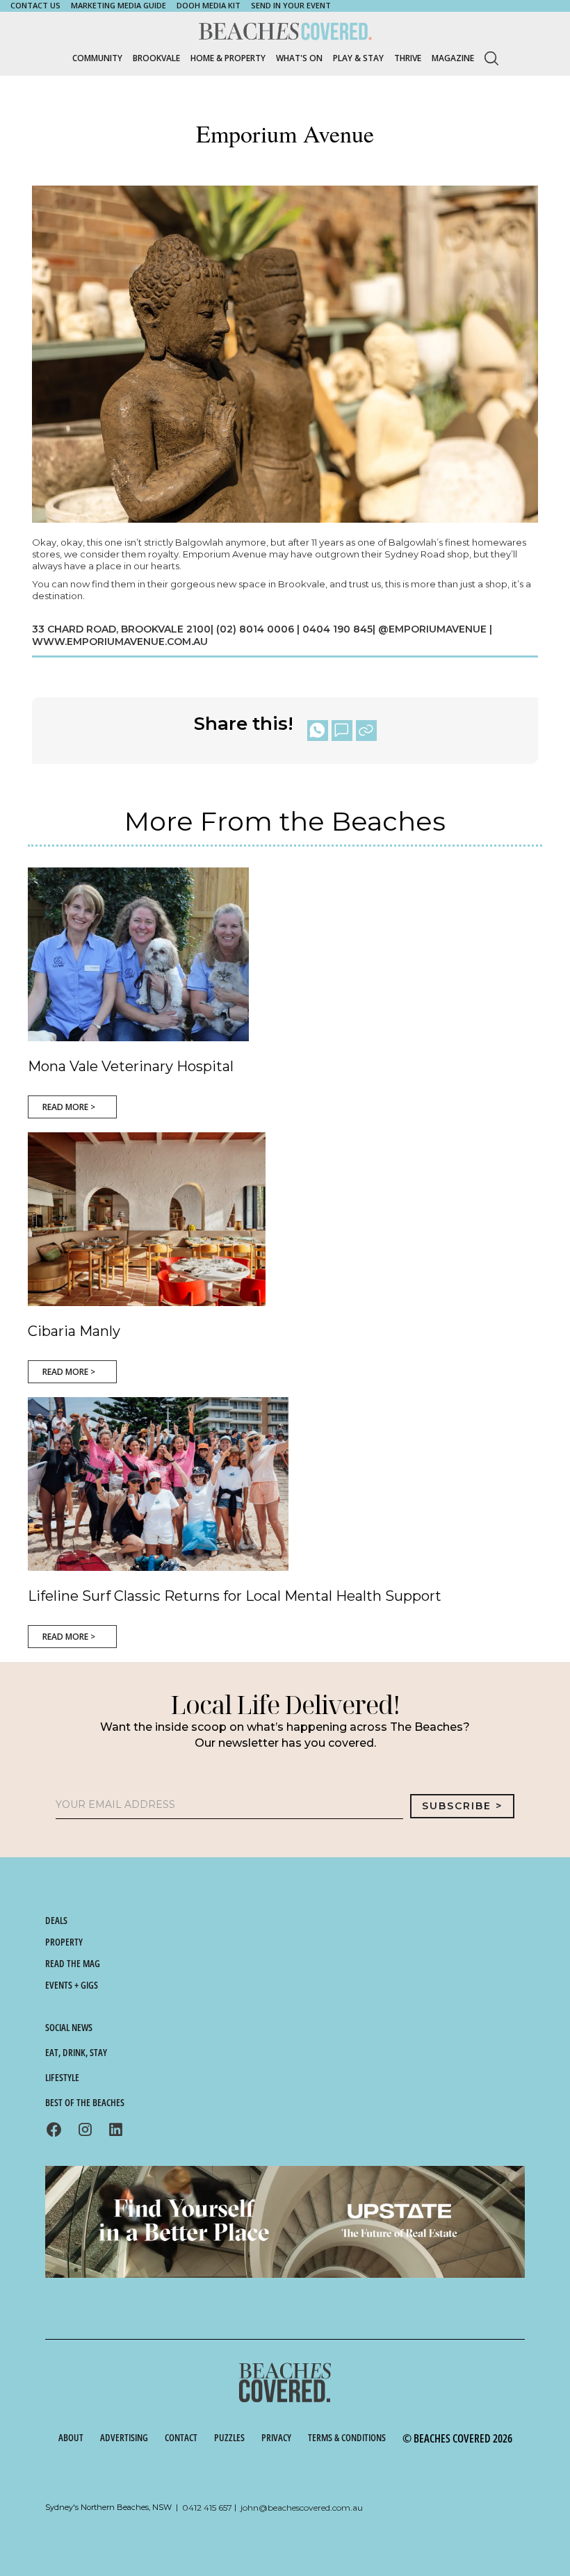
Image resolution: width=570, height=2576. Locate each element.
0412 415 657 (207, 2508)
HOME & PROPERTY (228, 58)
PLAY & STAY (358, 58)
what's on (299, 58)
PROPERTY (64, 1942)
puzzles (229, 2437)
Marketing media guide (119, 5)
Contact (181, 2437)
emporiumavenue (439, 629)
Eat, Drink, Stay (76, 2052)
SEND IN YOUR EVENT (291, 5)
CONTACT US (35, 5)
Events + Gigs (72, 1985)
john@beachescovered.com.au (302, 2508)
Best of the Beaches (85, 2102)
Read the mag (73, 1963)
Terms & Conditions (347, 2437)
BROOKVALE (156, 58)
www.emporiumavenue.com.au (120, 642)
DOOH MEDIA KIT (209, 5)
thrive (408, 58)
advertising (124, 2437)
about (71, 2437)
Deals (56, 1920)
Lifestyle (62, 2077)
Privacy (276, 2437)
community (97, 58)
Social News (69, 2027)
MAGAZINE (453, 58)
